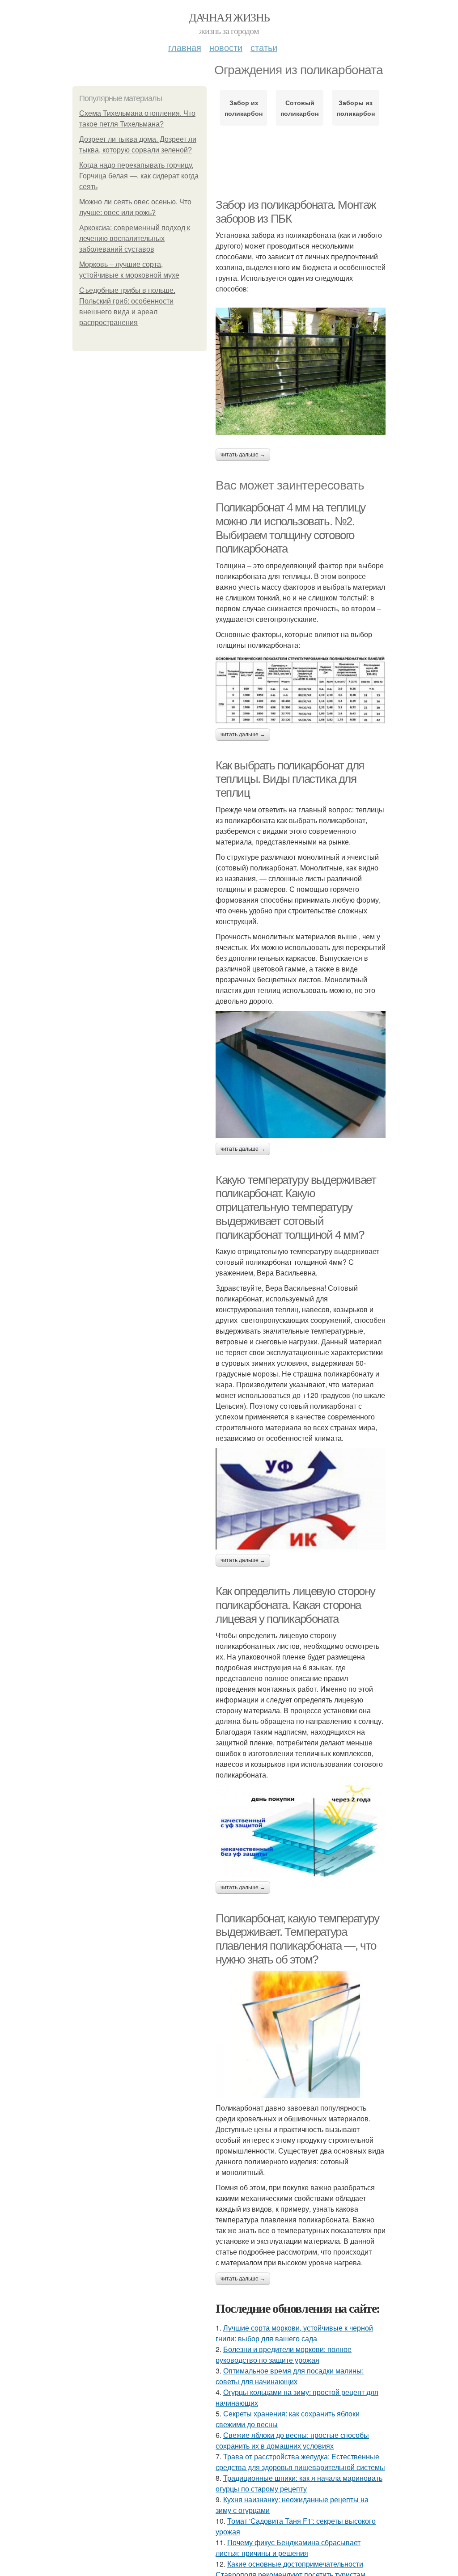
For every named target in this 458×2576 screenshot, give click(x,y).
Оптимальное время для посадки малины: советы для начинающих (290, 2376)
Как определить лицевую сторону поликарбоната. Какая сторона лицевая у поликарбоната (295, 1605)
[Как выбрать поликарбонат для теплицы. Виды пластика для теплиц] (301, 1075)
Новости (226, 47)
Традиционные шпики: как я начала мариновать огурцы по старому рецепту (299, 2483)
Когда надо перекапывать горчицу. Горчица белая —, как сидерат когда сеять (139, 176)
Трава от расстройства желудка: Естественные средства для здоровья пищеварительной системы (300, 2462)
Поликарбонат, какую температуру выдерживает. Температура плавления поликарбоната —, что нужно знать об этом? (297, 1939)
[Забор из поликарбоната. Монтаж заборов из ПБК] (301, 371)
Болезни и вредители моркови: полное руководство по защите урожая (284, 2354)
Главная (185, 47)
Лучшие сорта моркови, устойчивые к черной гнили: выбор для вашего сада (294, 2333)
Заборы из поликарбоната (356, 108)
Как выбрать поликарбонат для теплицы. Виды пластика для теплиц (290, 779)
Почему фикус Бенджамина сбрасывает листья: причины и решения (288, 2548)
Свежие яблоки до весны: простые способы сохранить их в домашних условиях (292, 2440)
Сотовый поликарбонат (299, 108)
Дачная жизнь (229, 17)
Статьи (264, 47)
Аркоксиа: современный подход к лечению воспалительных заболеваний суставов (135, 239)
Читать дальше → (243, 455)
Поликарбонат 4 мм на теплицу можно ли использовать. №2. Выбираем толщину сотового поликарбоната (290, 528)
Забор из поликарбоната (244, 108)
